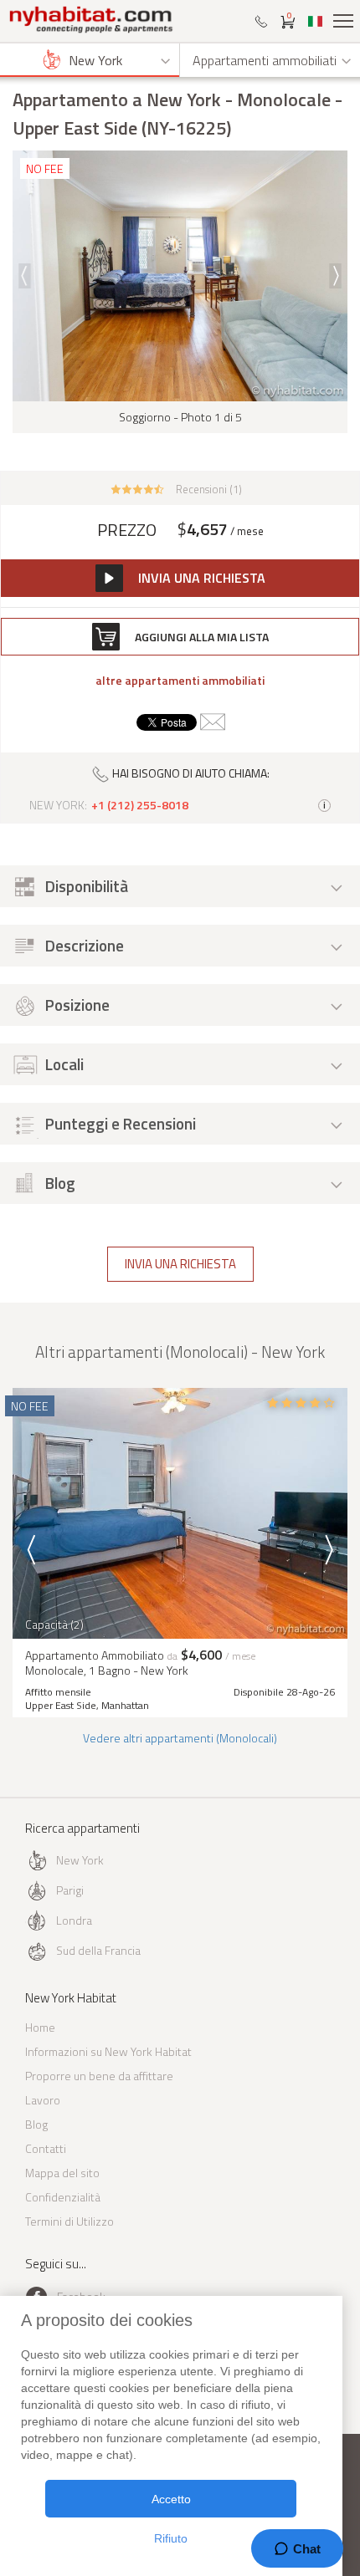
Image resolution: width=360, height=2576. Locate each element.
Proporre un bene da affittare (99, 2076)
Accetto (171, 2499)
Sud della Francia (98, 1950)
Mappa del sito (62, 2173)
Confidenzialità (63, 2197)
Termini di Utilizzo (69, 2221)
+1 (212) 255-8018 (140, 805)
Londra (74, 1920)
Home (40, 2027)
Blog (36, 2124)
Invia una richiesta (180, 1264)
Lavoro (43, 2100)
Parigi (70, 1890)
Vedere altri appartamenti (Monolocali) (180, 1738)
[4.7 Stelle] (138, 487)
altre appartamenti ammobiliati (180, 681)
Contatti (46, 2148)
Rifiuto (171, 2538)
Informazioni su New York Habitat (108, 2051)
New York (80, 1860)
